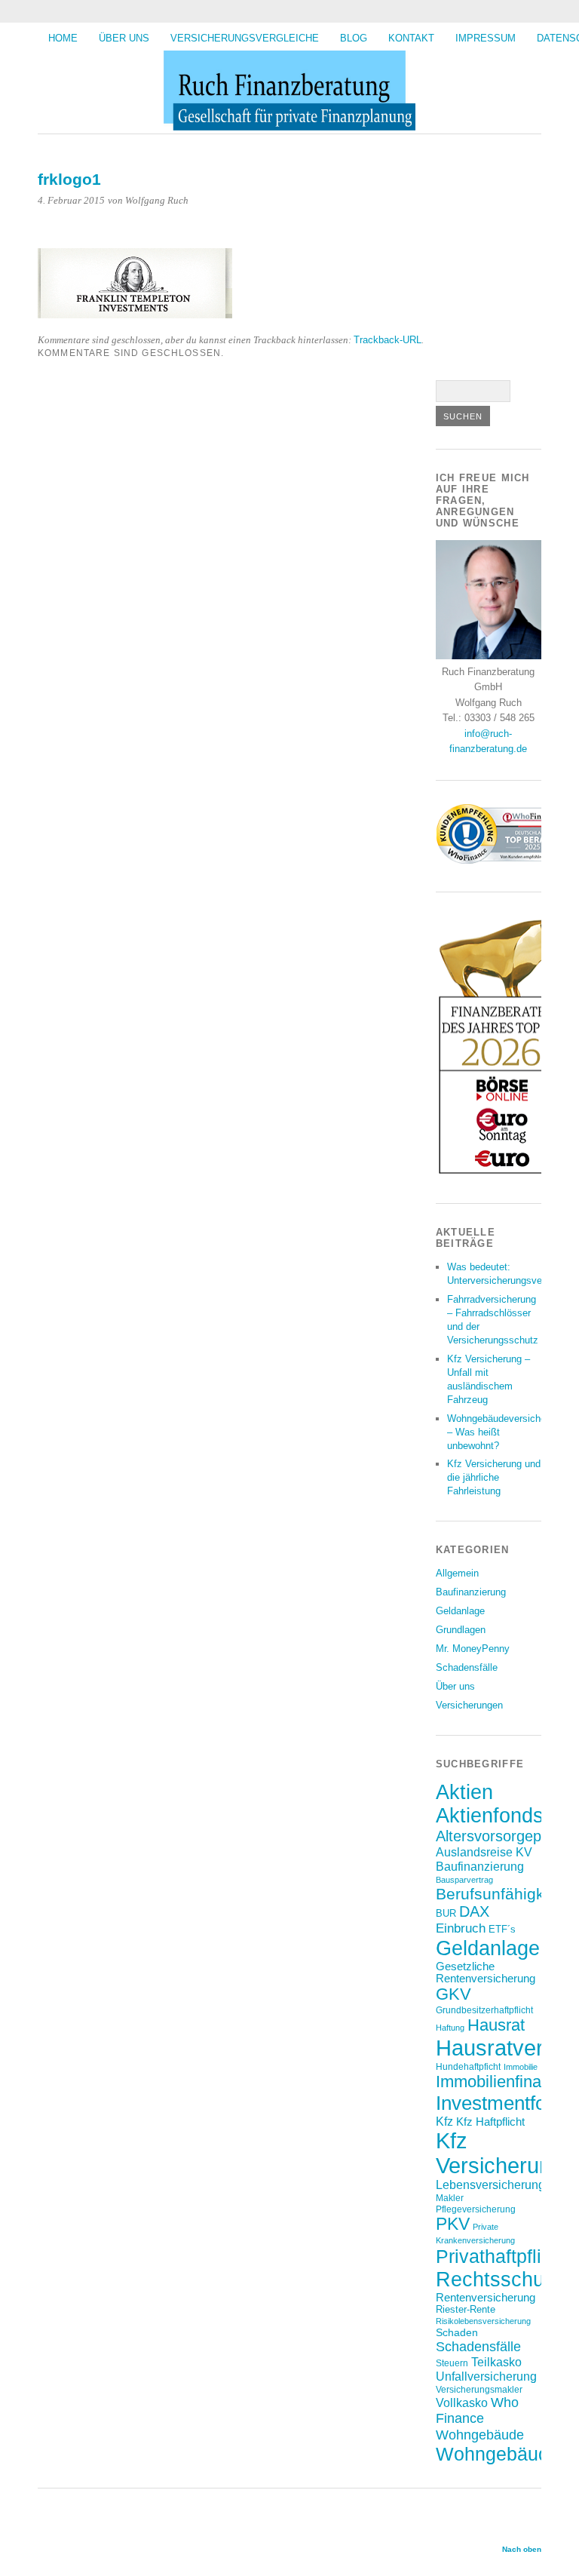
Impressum (486, 38)
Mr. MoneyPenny (473, 1649)
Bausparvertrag (464, 1880)
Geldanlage (460, 1611)
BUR (446, 1913)
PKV (453, 2224)
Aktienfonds (490, 1816)
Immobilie (521, 2067)
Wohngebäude (480, 2435)
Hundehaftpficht (468, 2066)
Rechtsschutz (498, 2279)
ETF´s (502, 1929)
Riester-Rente (466, 2309)
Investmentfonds (506, 2103)
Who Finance (477, 2410)
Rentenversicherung (486, 2298)
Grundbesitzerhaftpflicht (484, 2010)
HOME (63, 38)
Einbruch (461, 1928)
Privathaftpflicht (501, 2256)
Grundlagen (461, 1630)
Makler (450, 2198)
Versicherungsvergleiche (245, 38)
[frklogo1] (135, 314)
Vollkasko (462, 2403)
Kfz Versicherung (499, 2153)
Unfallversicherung (486, 2376)
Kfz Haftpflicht (490, 2122)
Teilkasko (496, 2362)
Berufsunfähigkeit (499, 1894)
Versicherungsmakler (479, 2389)
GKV (453, 1994)
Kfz (444, 2122)
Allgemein (457, 1573)
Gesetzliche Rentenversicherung (486, 1973)
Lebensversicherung (490, 2185)
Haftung (450, 2028)
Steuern (452, 2363)
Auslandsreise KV (484, 1852)
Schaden (457, 2332)
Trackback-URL (388, 340)
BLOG (354, 38)
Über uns (124, 38)
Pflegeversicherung (476, 2209)
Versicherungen (469, 1705)
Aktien (464, 1792)
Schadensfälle (467, 1667)
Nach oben (522, 2549)
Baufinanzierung (471, 1592)
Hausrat (496, 2025)
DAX (474, 1911)
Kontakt (411, 38)
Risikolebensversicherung (483, 2321)
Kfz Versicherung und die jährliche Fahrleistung (494, 1477)
